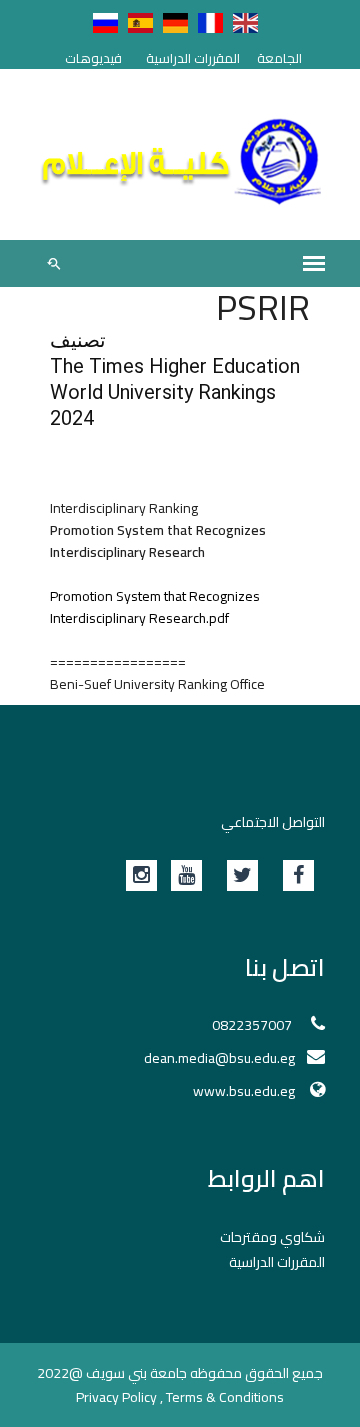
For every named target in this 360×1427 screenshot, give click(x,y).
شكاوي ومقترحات (272, 1237)
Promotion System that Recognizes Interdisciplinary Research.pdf (155, 607)
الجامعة (279, 58)
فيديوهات (93, 58)
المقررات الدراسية (193, 58)
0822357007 (253, 1025)
